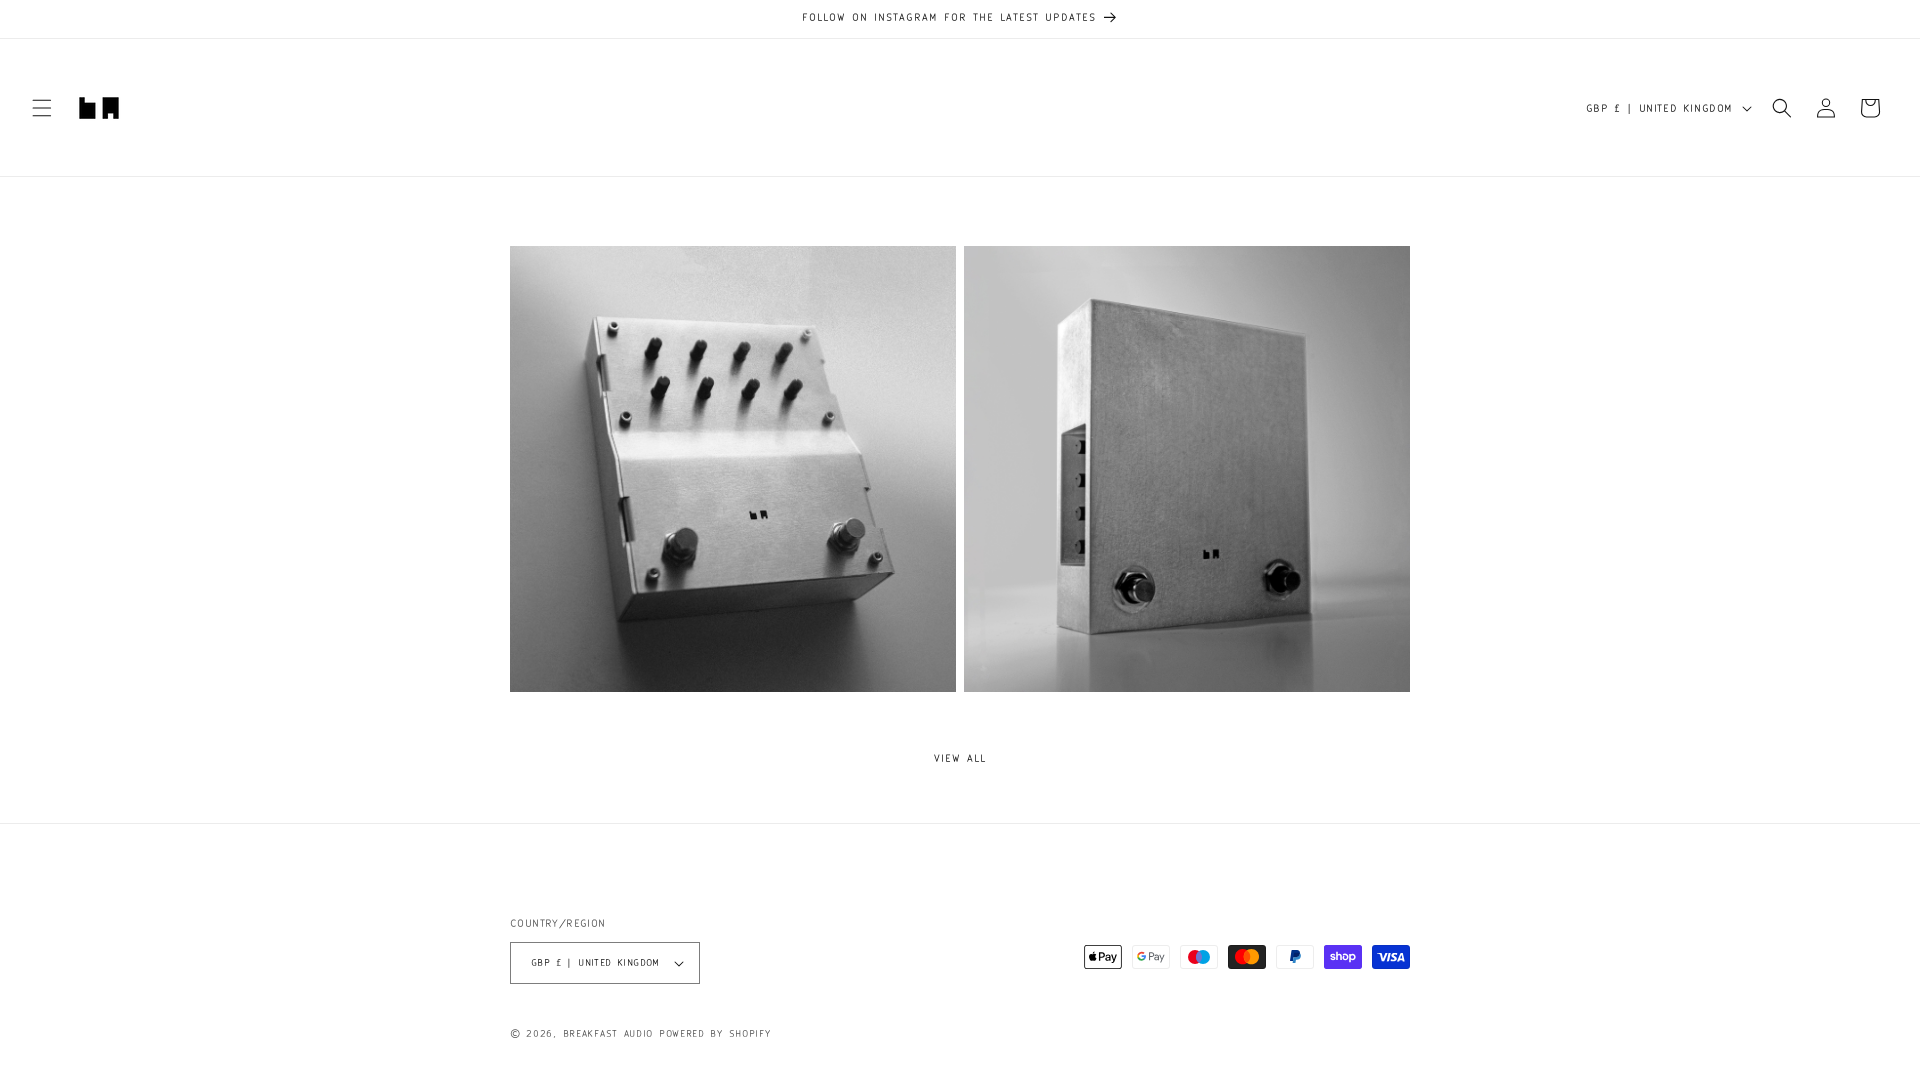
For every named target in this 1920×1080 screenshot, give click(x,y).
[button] (42, 108)
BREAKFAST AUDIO (608, 1033)
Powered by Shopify (715, 1033)
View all (960, 758)
